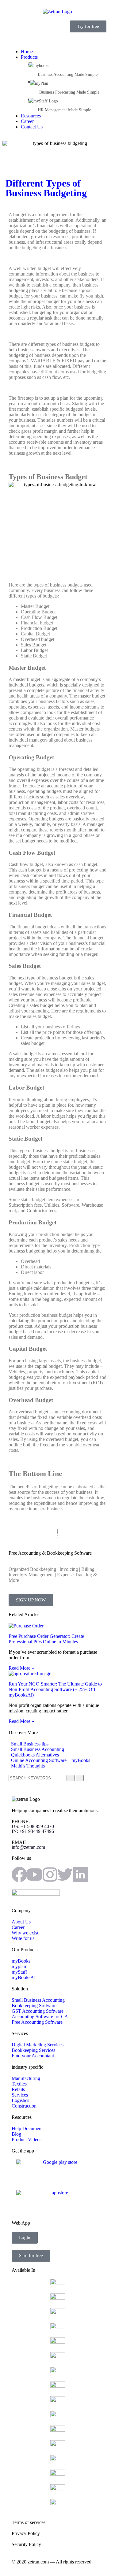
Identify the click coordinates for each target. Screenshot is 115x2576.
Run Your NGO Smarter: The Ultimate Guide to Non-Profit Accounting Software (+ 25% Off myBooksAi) (55, 1689)
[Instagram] (50, 1875)
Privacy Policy (26, 2533)
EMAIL (28, 1845)
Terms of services (29, 2522)
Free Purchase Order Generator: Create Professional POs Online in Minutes (46, 1639)
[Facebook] (19, 1875)
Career (27, 121)
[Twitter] (65, 1875)
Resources (31, 116)
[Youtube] (35, 1875)
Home (27, 52)
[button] (57, 41)
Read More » (21, 1668)
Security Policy (26, 2544)
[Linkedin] (80, 1875)
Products (29, 57)
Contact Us (32, 127)
